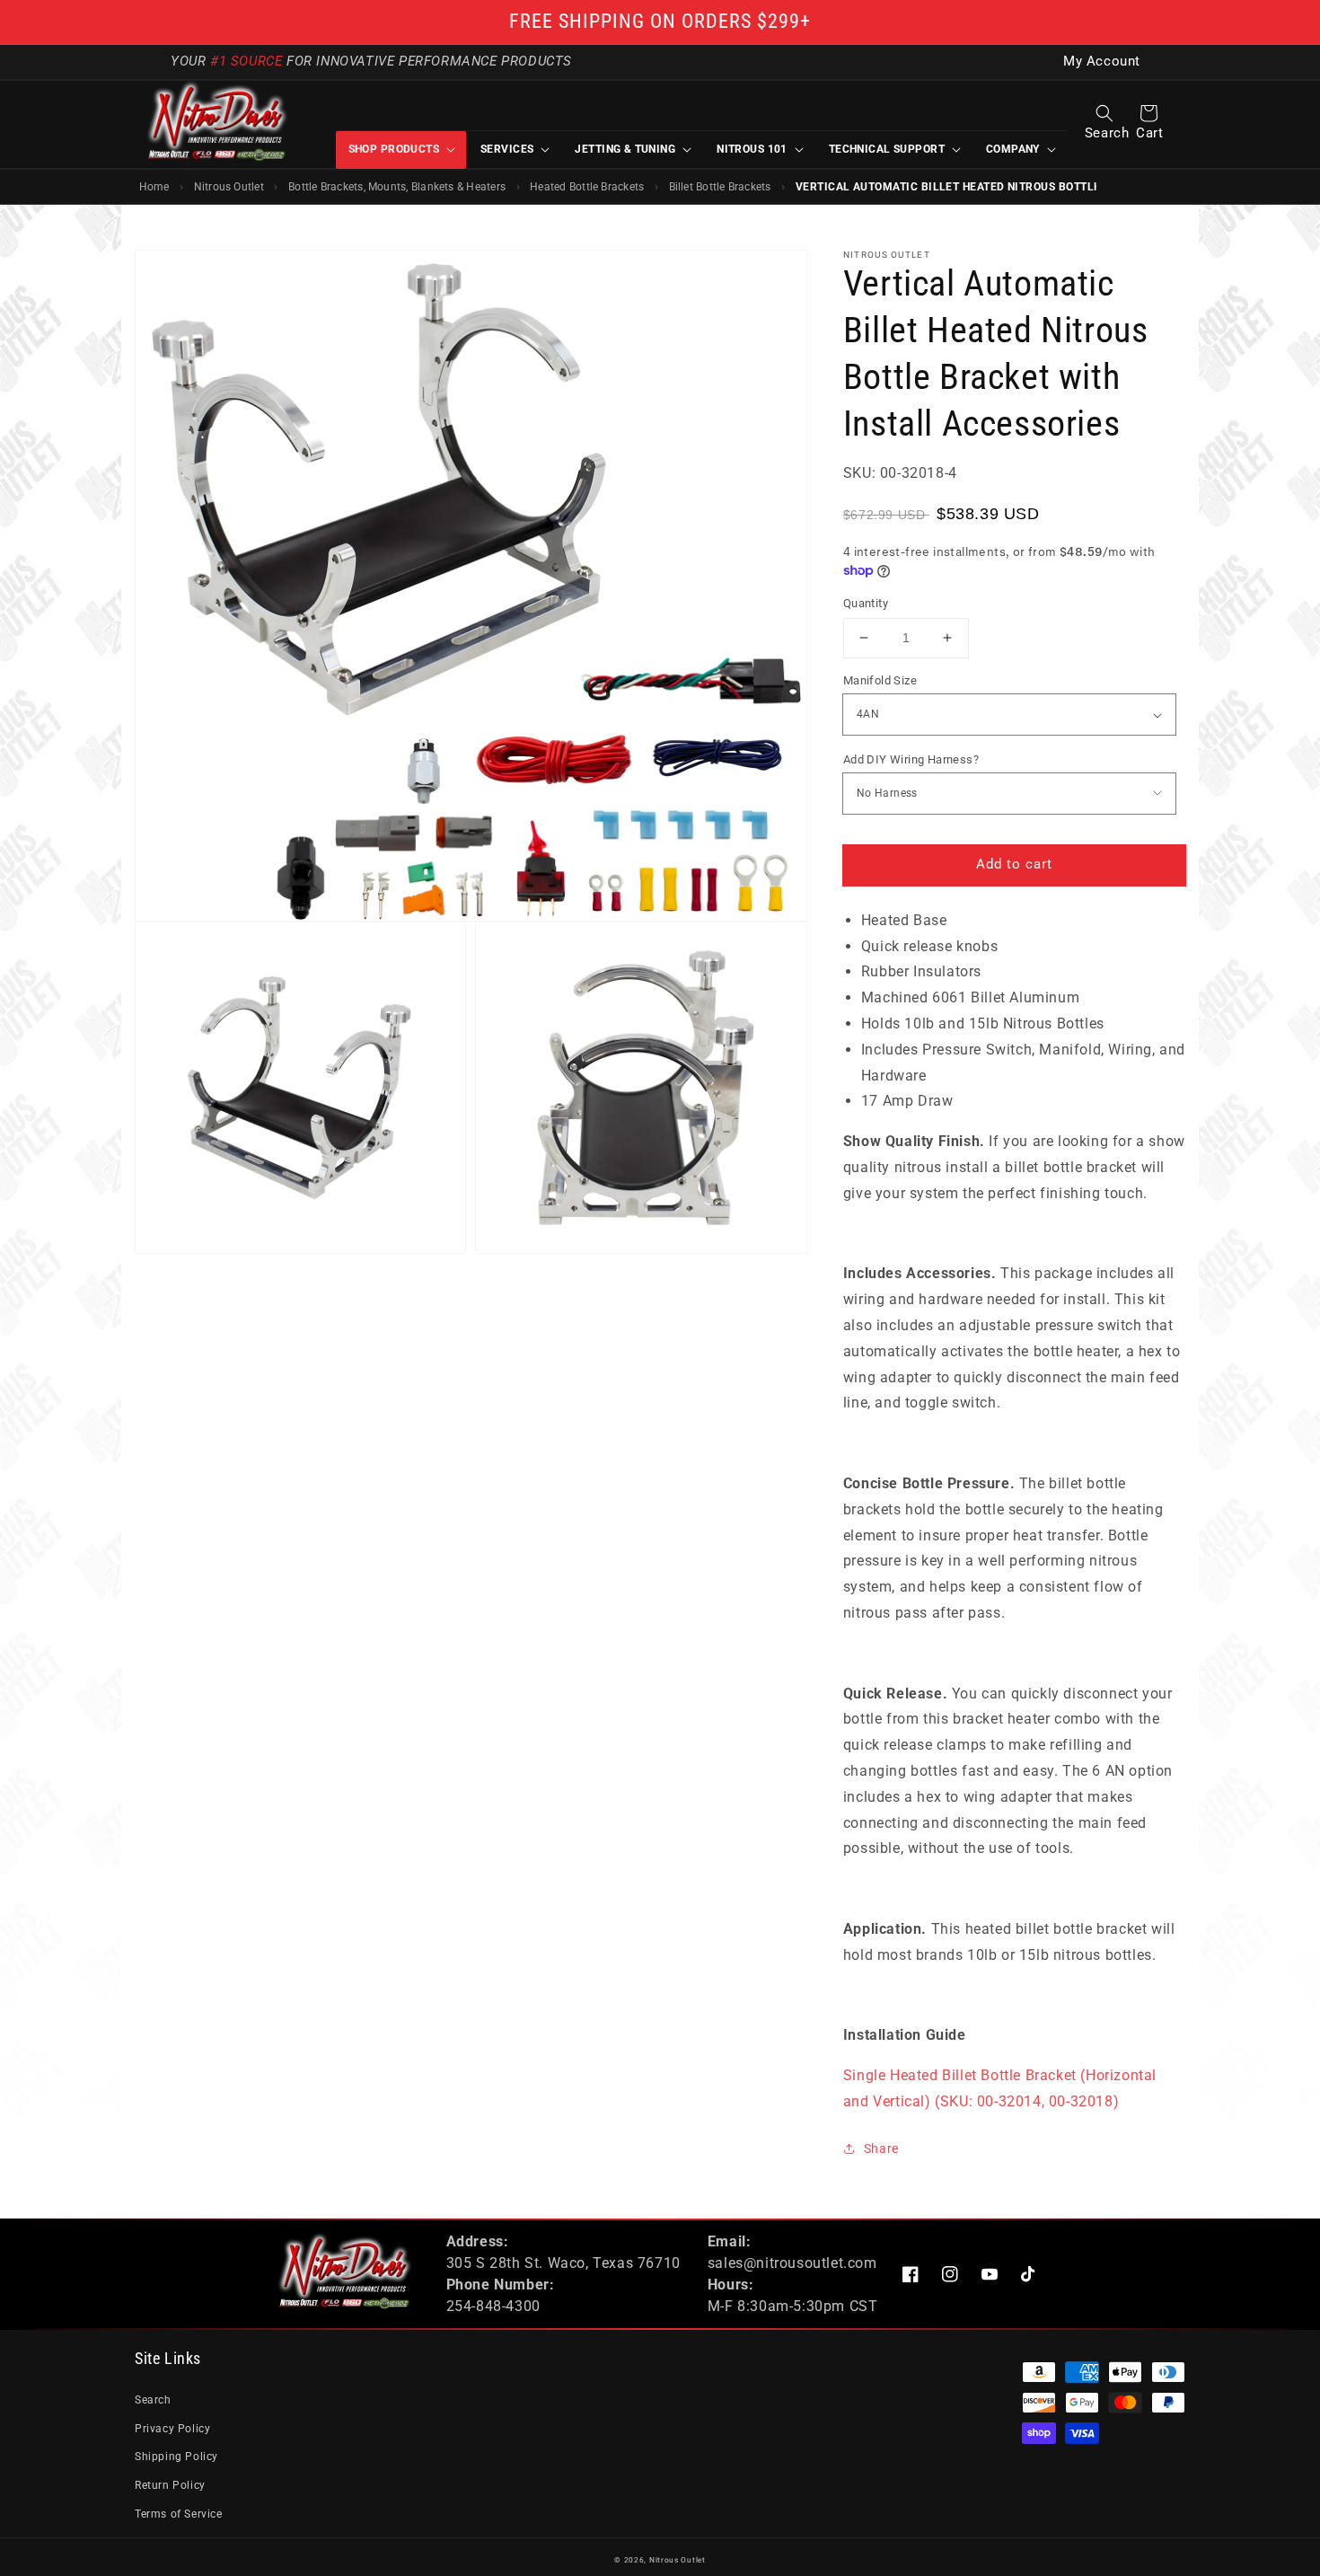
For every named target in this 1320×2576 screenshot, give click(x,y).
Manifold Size (880, 680)
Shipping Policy (176, 2457)
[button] (1104, 113)
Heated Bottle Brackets (587, 187)
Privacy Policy (172, 2429)
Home (154, 187)
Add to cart (1014, 864)
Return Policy (170, 2485)
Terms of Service (179, 2514)
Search (153, 2400)
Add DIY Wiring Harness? (911, 759)
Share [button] (881, 2148)
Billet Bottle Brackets (720, 187)
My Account (1102, 62)
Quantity (866, 603)
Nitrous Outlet (229, 187)
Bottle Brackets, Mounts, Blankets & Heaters (397, 187)
